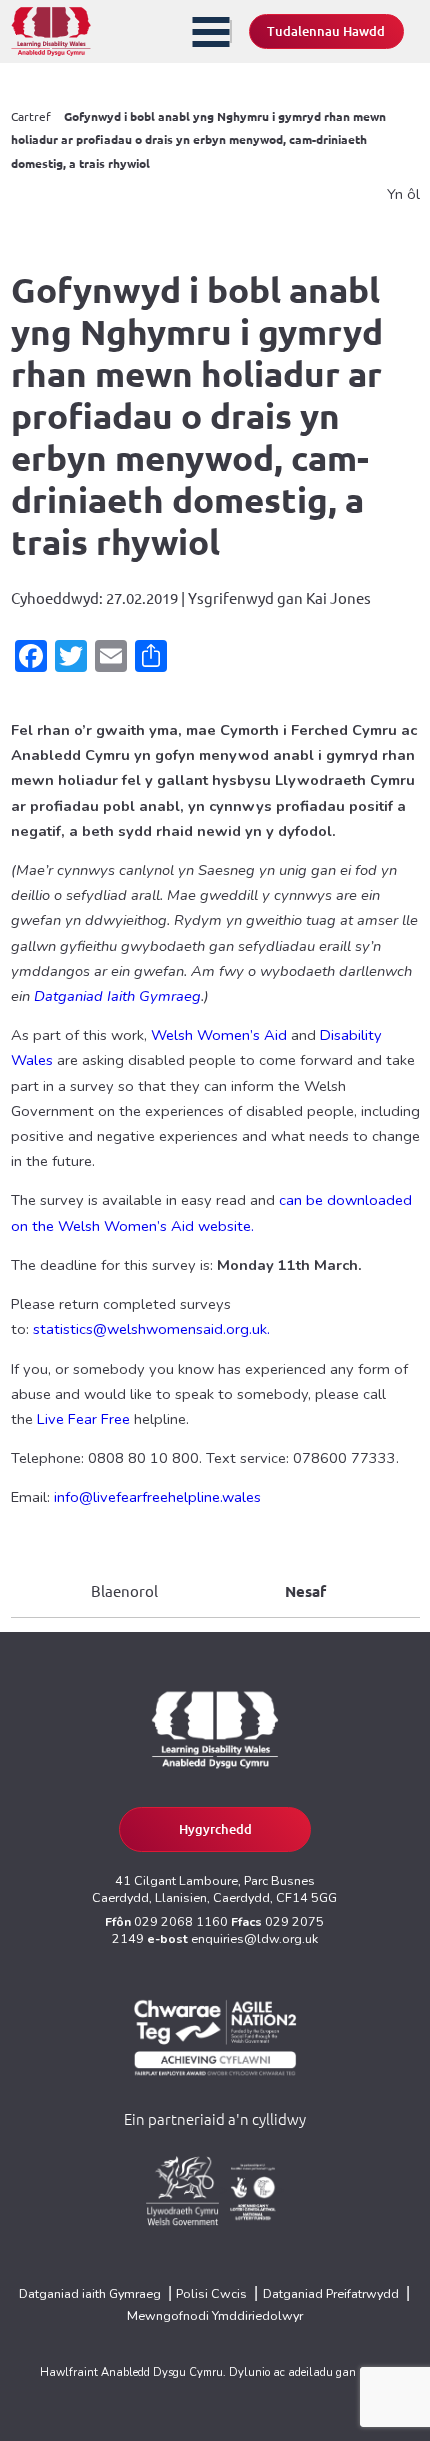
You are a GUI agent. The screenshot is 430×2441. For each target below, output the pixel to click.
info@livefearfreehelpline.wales (159, 1497)
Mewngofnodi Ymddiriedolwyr (215, 2315)
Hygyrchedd (215, 1829)
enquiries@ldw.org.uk (254, 1938)
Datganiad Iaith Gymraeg (117, 996)
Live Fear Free (83, 1419)
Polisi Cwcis (211, 2293)
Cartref (31, 116)
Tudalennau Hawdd (326, 31)
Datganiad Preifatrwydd (331, 2293)
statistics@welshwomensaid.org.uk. (151, 1329)
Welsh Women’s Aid (219, 1035)
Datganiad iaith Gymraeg (90, 2293)
